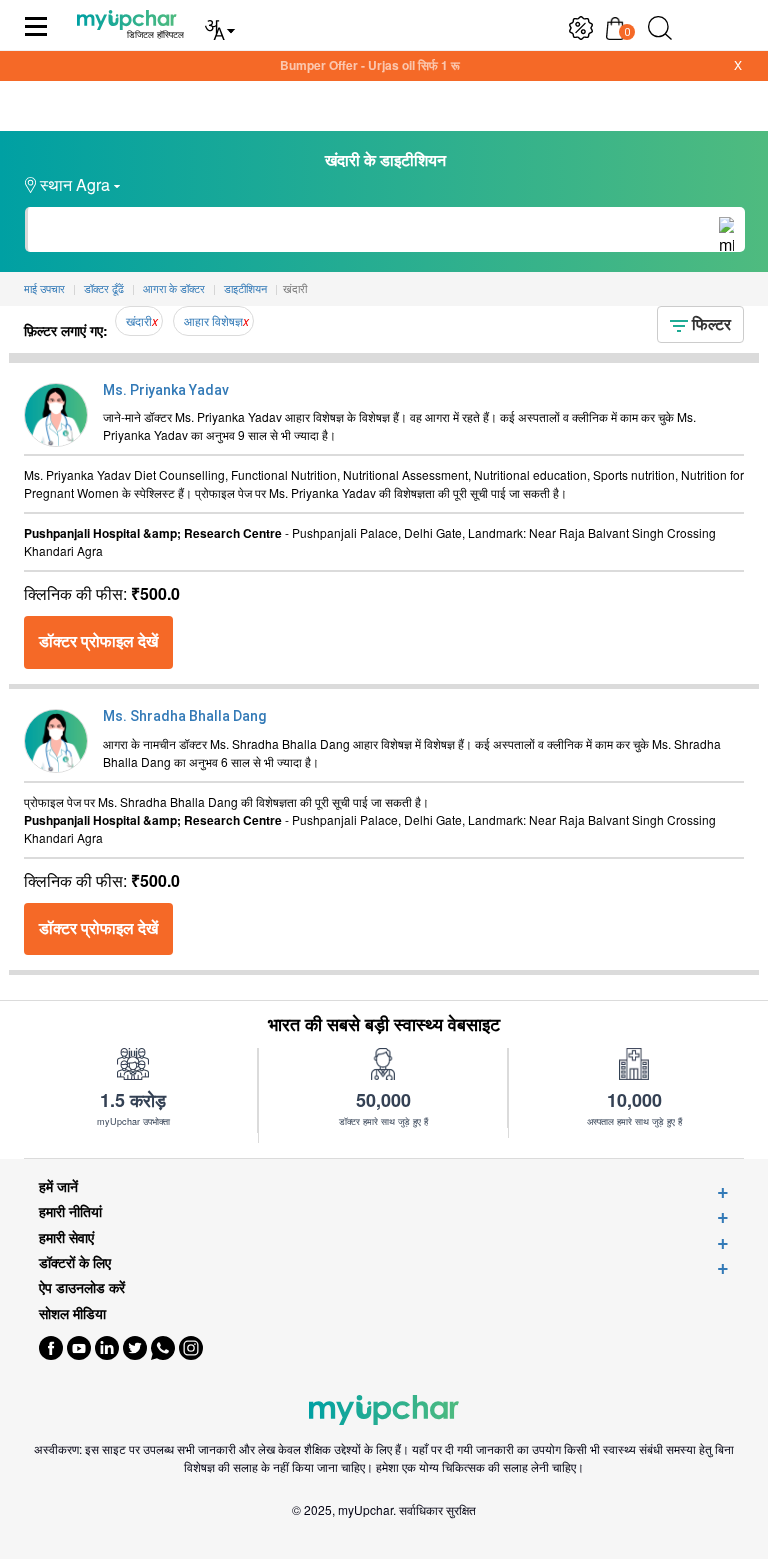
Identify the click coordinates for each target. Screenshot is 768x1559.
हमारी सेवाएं (66, 1237)
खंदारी (139, 320)
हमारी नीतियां (70, 1211)
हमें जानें (58, 1186)
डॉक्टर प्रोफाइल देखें (98, 641)
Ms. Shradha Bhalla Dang (184, 716)
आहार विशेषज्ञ (213, 320)
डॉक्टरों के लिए (75, 1262)
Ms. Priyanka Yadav (166, 390)
